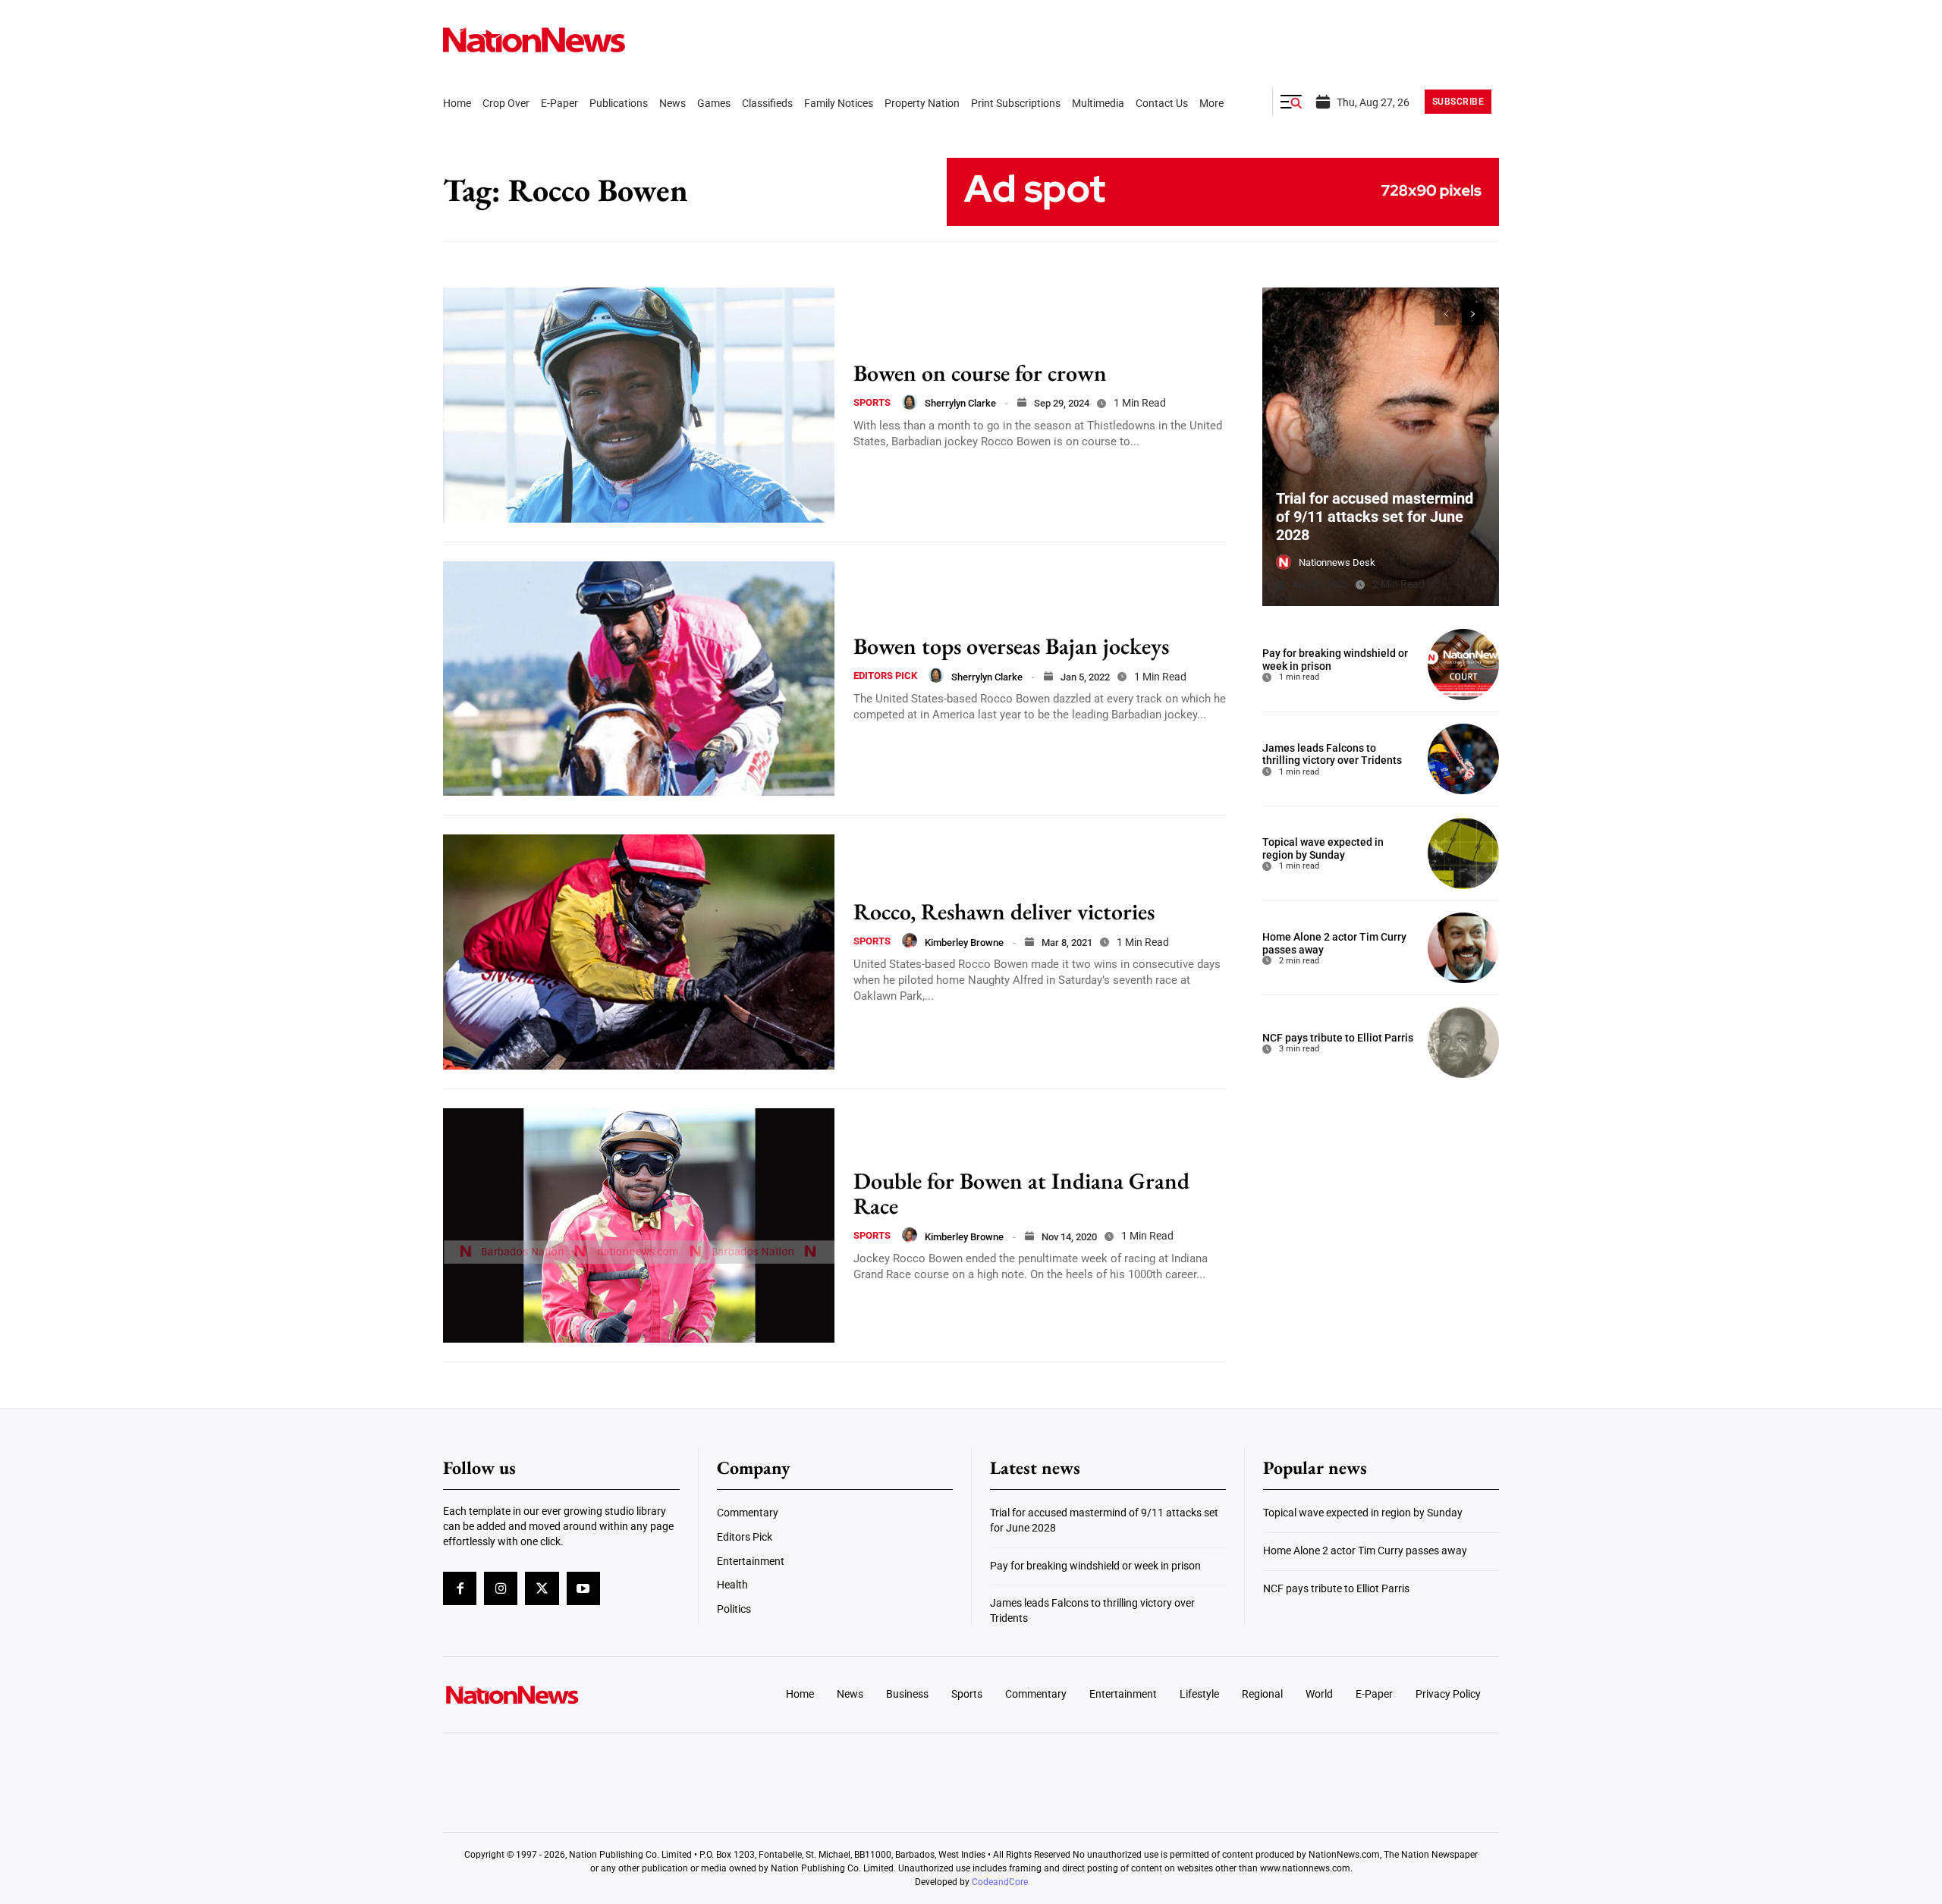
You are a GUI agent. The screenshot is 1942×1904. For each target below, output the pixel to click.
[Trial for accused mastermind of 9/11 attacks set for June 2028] (1381, 447)
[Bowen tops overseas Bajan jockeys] (639, 679)
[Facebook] (460, 1588)
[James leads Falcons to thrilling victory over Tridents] (1463, 759)
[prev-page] (1446, 314)
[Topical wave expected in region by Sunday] (1463, 853)
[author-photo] (910, 402)
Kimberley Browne (964, 943)
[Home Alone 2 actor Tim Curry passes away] (1463, 948)
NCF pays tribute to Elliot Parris (1338, 1038)
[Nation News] (534, 40)
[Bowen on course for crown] (639, 405)
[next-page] (1473, 314)
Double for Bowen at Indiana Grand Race (1021, 1193)
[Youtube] (583, 1588)
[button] (1291, 102)
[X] (542, 1588)
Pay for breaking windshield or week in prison (1095, 1566)
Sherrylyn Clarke (960, 403)
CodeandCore (1000, 1882)
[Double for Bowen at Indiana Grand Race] (639, 1226)
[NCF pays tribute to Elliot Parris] (1463, 1042)
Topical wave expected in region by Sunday (1323, 848)
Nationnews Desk (1337, 562)
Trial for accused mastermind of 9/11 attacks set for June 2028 (1375, 517)
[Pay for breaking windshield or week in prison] (1463, 665)
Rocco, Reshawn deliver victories (1004, 911)
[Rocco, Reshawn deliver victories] (639, 952)
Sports (872, 402)
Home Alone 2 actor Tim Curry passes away (1365, 1551)
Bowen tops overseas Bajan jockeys (1011, 646)
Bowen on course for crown (980, 373)
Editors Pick (885, 676)
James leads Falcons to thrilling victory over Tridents (1332, 754)
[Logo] (566, 1695)
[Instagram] (501, 1588)
